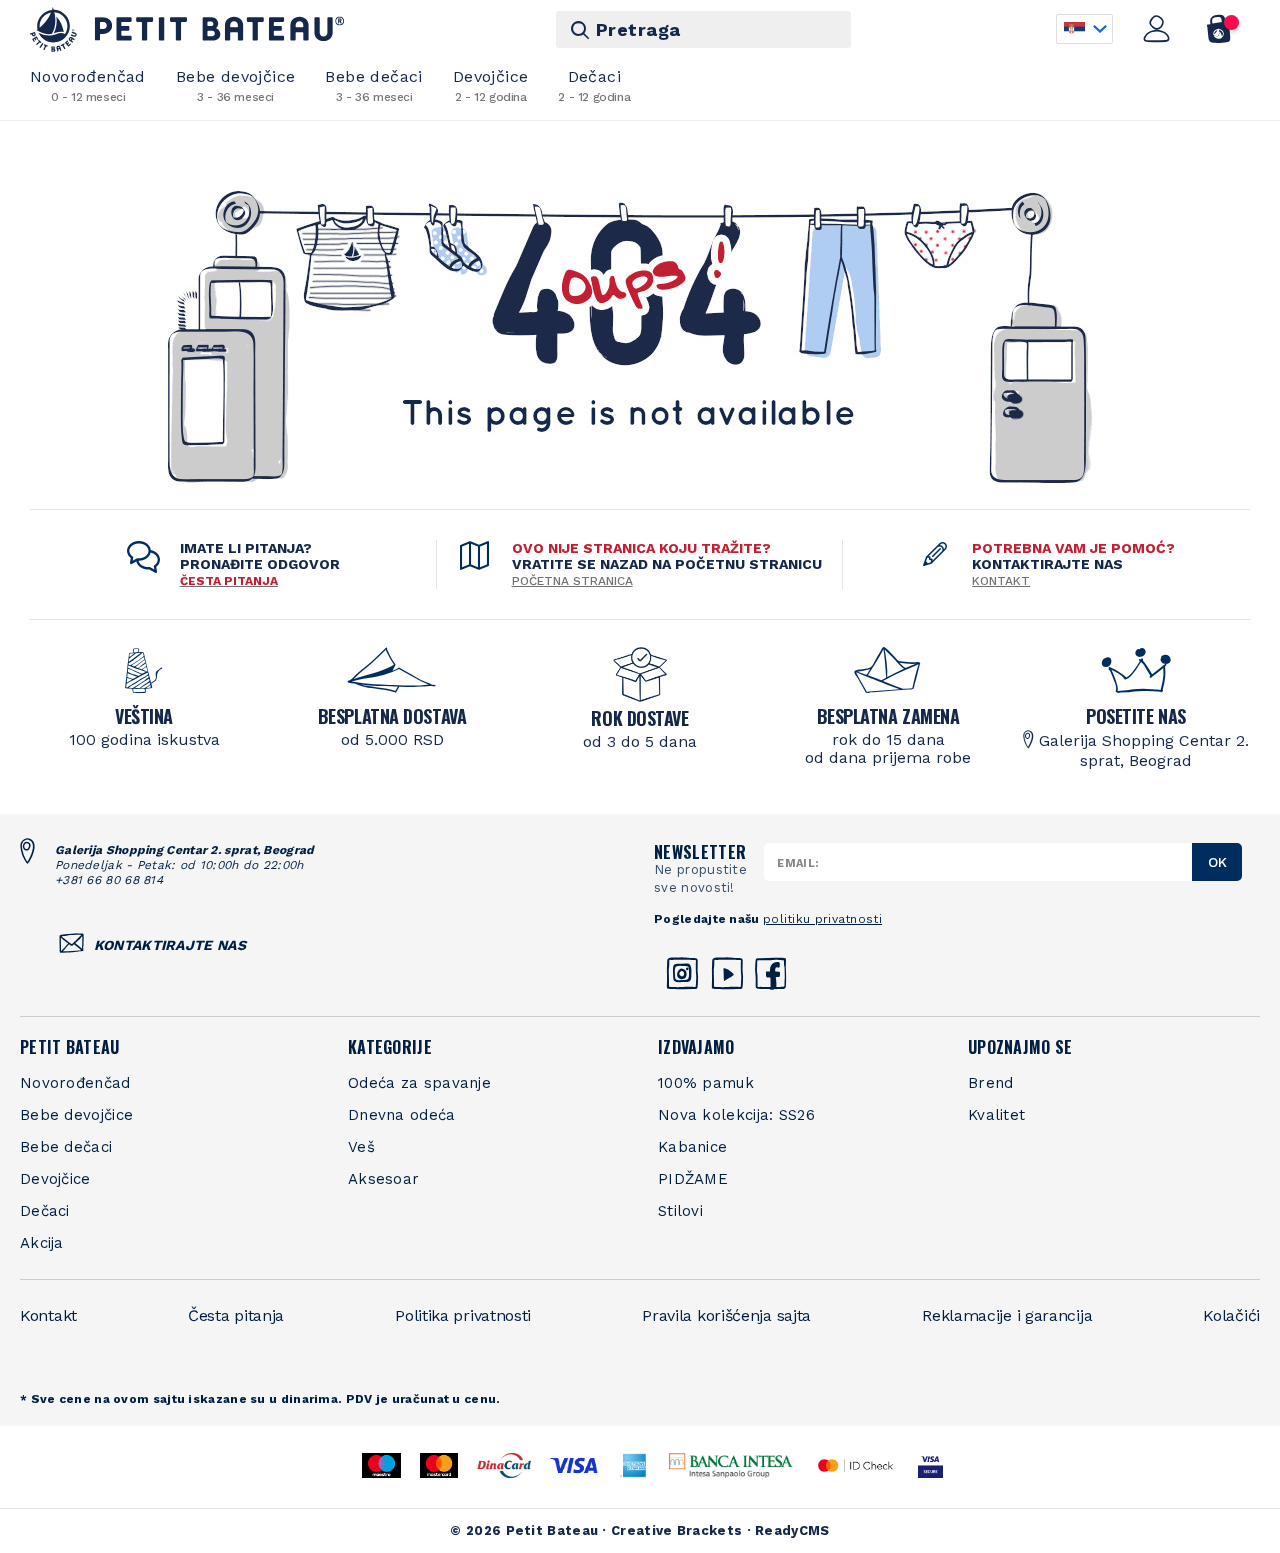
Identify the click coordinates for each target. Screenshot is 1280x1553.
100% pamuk (706, 1083)
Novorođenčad (88, 85)
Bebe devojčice (236, 85)
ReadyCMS (792, 1530)
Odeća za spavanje (419, 1083)
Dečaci (594, 85)
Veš (361, 1147)
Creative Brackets (676, 1530)
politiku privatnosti (822, 919)
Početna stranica (572, 581)
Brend (991, 1083)
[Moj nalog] (1157, 29)
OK (1217, 862)
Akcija (42, 1243)
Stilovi (680, 1211)
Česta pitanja (236, 1315)
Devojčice (491, 85)
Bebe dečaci (373, 85)
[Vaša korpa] (1219, 29)
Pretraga (638, 29)
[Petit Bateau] (187, 29)
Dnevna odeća (402, 1115)
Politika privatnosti (463, 1315)
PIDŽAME (693, 1179)
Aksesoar (383, 1179)
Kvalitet (996, 1115)
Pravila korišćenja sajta (726, 1315)
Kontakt (1001, 581)
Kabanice (692, 1147)
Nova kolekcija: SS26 (736, 1115)
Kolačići (1231, 1315)
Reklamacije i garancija (1007, 1315)
